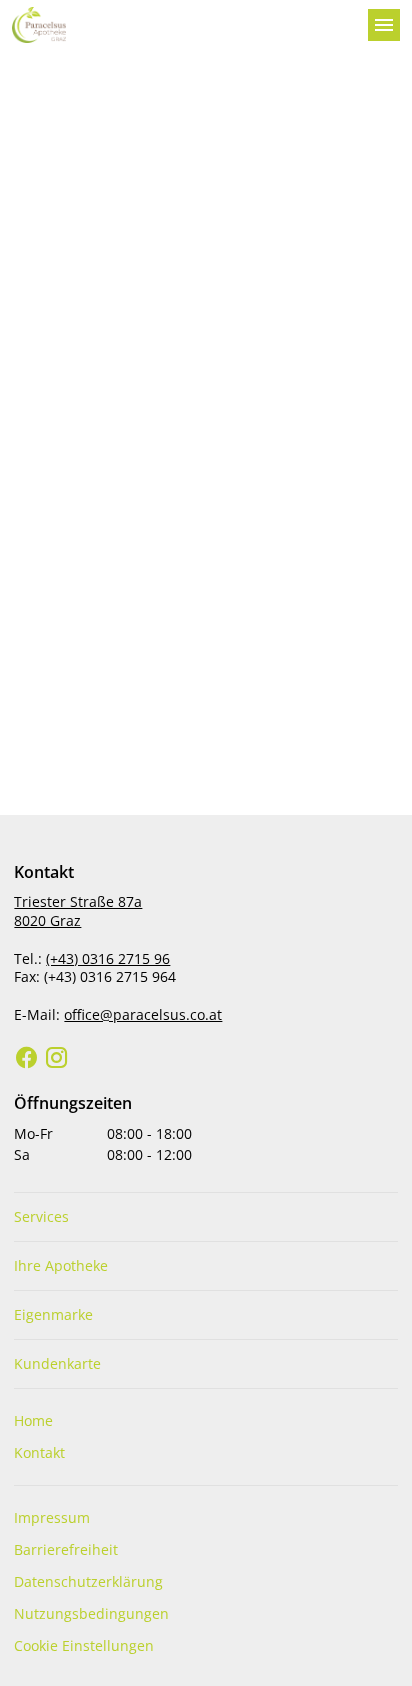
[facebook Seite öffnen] (27, 1058)
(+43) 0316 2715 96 (108, 958)
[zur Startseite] (182, 25)
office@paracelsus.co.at (143, 1014)
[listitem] (205, 1217)
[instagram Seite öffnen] (57, 1058)
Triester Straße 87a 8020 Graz (78, 911)
